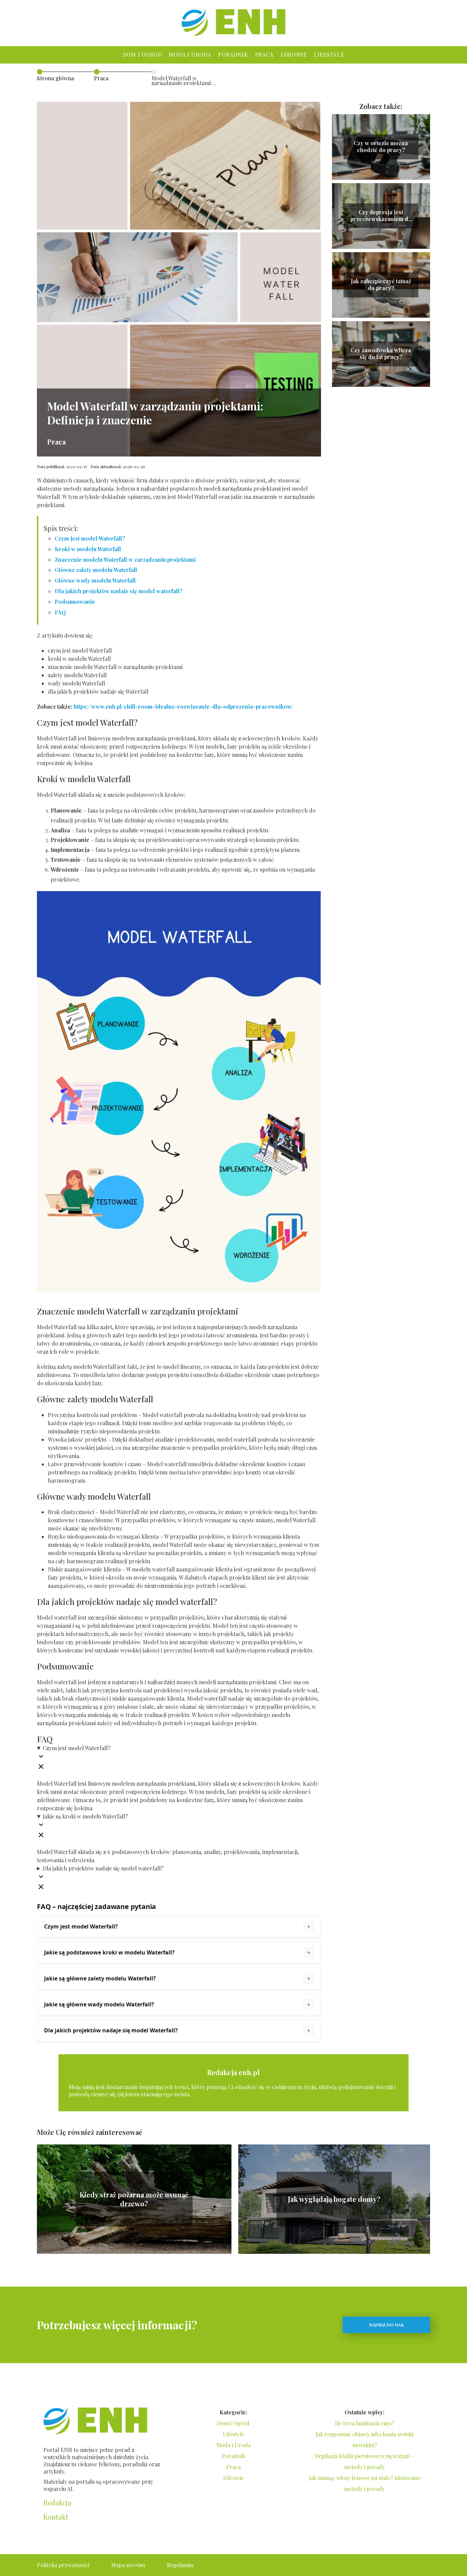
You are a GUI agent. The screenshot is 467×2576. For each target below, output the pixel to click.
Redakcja (57, 2503)
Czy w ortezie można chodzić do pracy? (381, 147)
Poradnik (233, 54)
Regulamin (180, 2565)
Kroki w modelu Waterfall (88, 549)
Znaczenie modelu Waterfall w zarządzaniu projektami (125, 560)
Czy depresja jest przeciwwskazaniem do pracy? (381, 216)
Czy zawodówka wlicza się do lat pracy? (381, 354)
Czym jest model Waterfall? (90, 538)
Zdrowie (294, 54)
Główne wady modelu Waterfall (95, 580)
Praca (264, 54)
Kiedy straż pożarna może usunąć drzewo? (134, 2199)
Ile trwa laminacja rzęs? (365, 2423)
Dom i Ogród (142, 54)
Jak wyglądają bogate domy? (334, 2199)
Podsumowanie (75, 602)
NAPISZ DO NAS (386, 2325)
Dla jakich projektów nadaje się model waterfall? (119, 591)
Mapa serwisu (128, 2565)
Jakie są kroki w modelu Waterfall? (85, 1816)
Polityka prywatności (63, 2565)
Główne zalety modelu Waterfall (96, 570)
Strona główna (55, 78)
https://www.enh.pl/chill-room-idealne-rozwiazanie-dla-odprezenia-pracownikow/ (184, 706)
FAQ (60, 612)
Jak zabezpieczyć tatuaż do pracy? (381, 285)
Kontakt (56, 2517)
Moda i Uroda (190, 54)
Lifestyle (329, 54)
